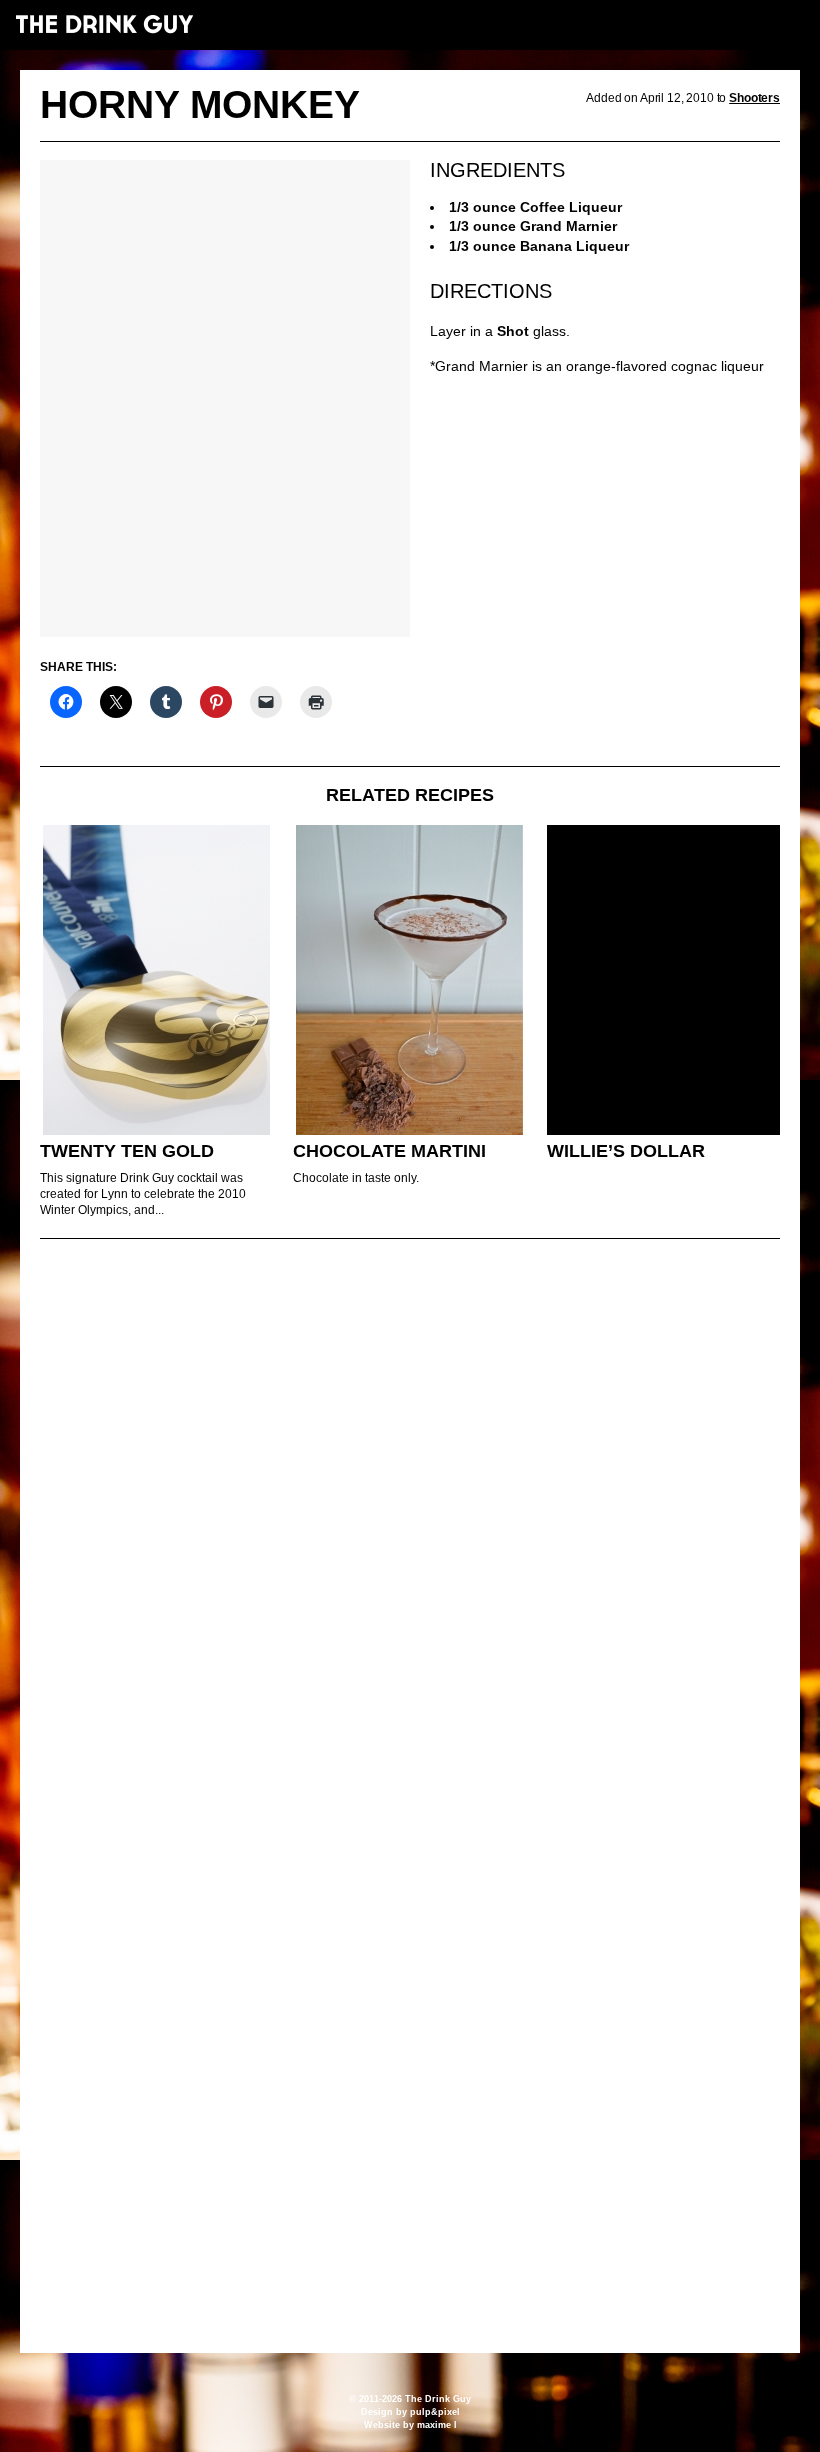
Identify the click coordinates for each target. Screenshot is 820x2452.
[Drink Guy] (104, 24)
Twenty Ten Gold (127, 1151)
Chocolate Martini (389, 1151)
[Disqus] (410, 1527)
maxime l (437, 2425)
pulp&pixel (435, 2412)
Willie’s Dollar (626, 1151)
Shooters (754, 98)
